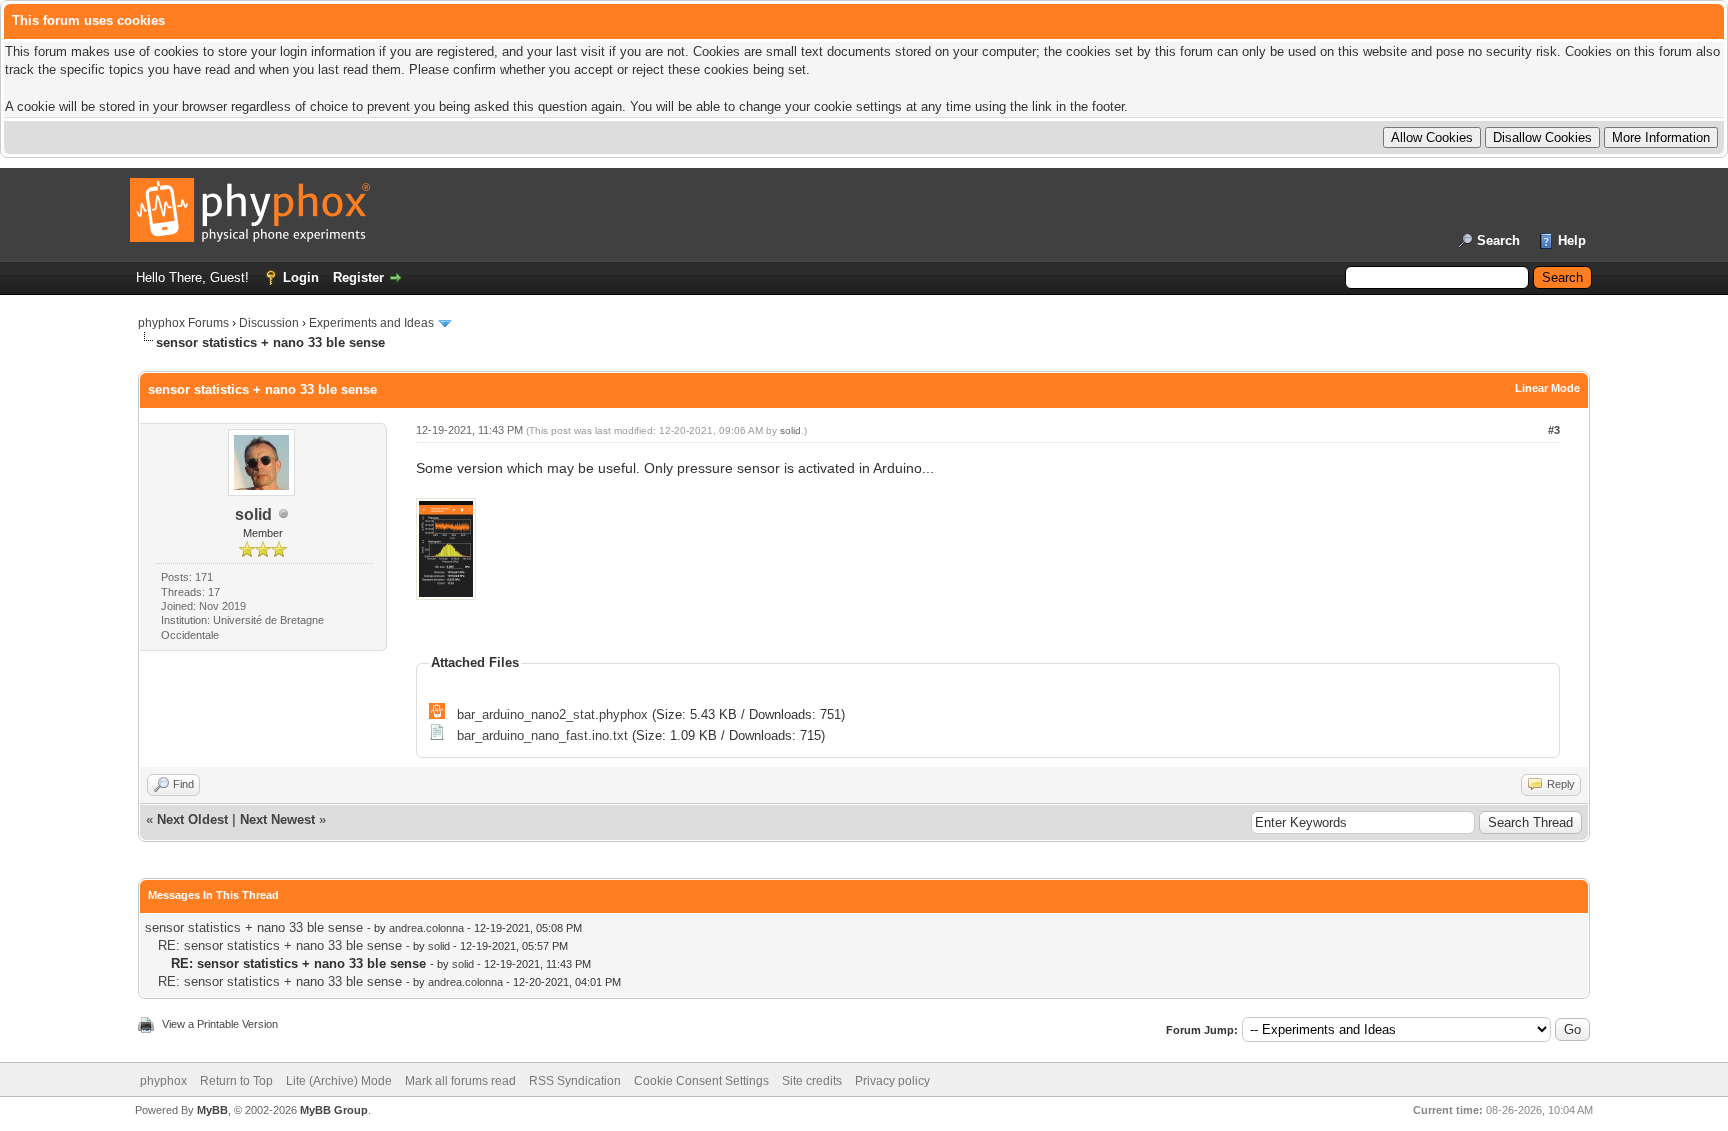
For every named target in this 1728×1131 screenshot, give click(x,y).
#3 (1554, 430)
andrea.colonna (426, 928)
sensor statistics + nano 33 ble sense (254, 927)
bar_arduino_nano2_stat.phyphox (552, 714)
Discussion (269, 323)
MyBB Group (334, 1110)
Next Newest (277, 819)
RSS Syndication (575, 1081)
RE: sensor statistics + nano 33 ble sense (280, 945)
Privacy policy (892, 1081)
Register (358, 277)
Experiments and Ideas (371, 323)
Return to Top (236, 1081)
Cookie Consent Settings (701, 1081)
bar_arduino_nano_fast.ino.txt (542, 735)
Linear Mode (1547, 388)
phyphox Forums (183, 323)
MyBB (212, 1110)
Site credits (812, 1081)
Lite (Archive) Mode (339, 1081)
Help (1572, 240)
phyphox (163, 1081)
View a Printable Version (220, 1024)
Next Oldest (192, 819)
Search (1498, 240)
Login (301, 277)
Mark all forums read (460, 1081)
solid (253, 514)
